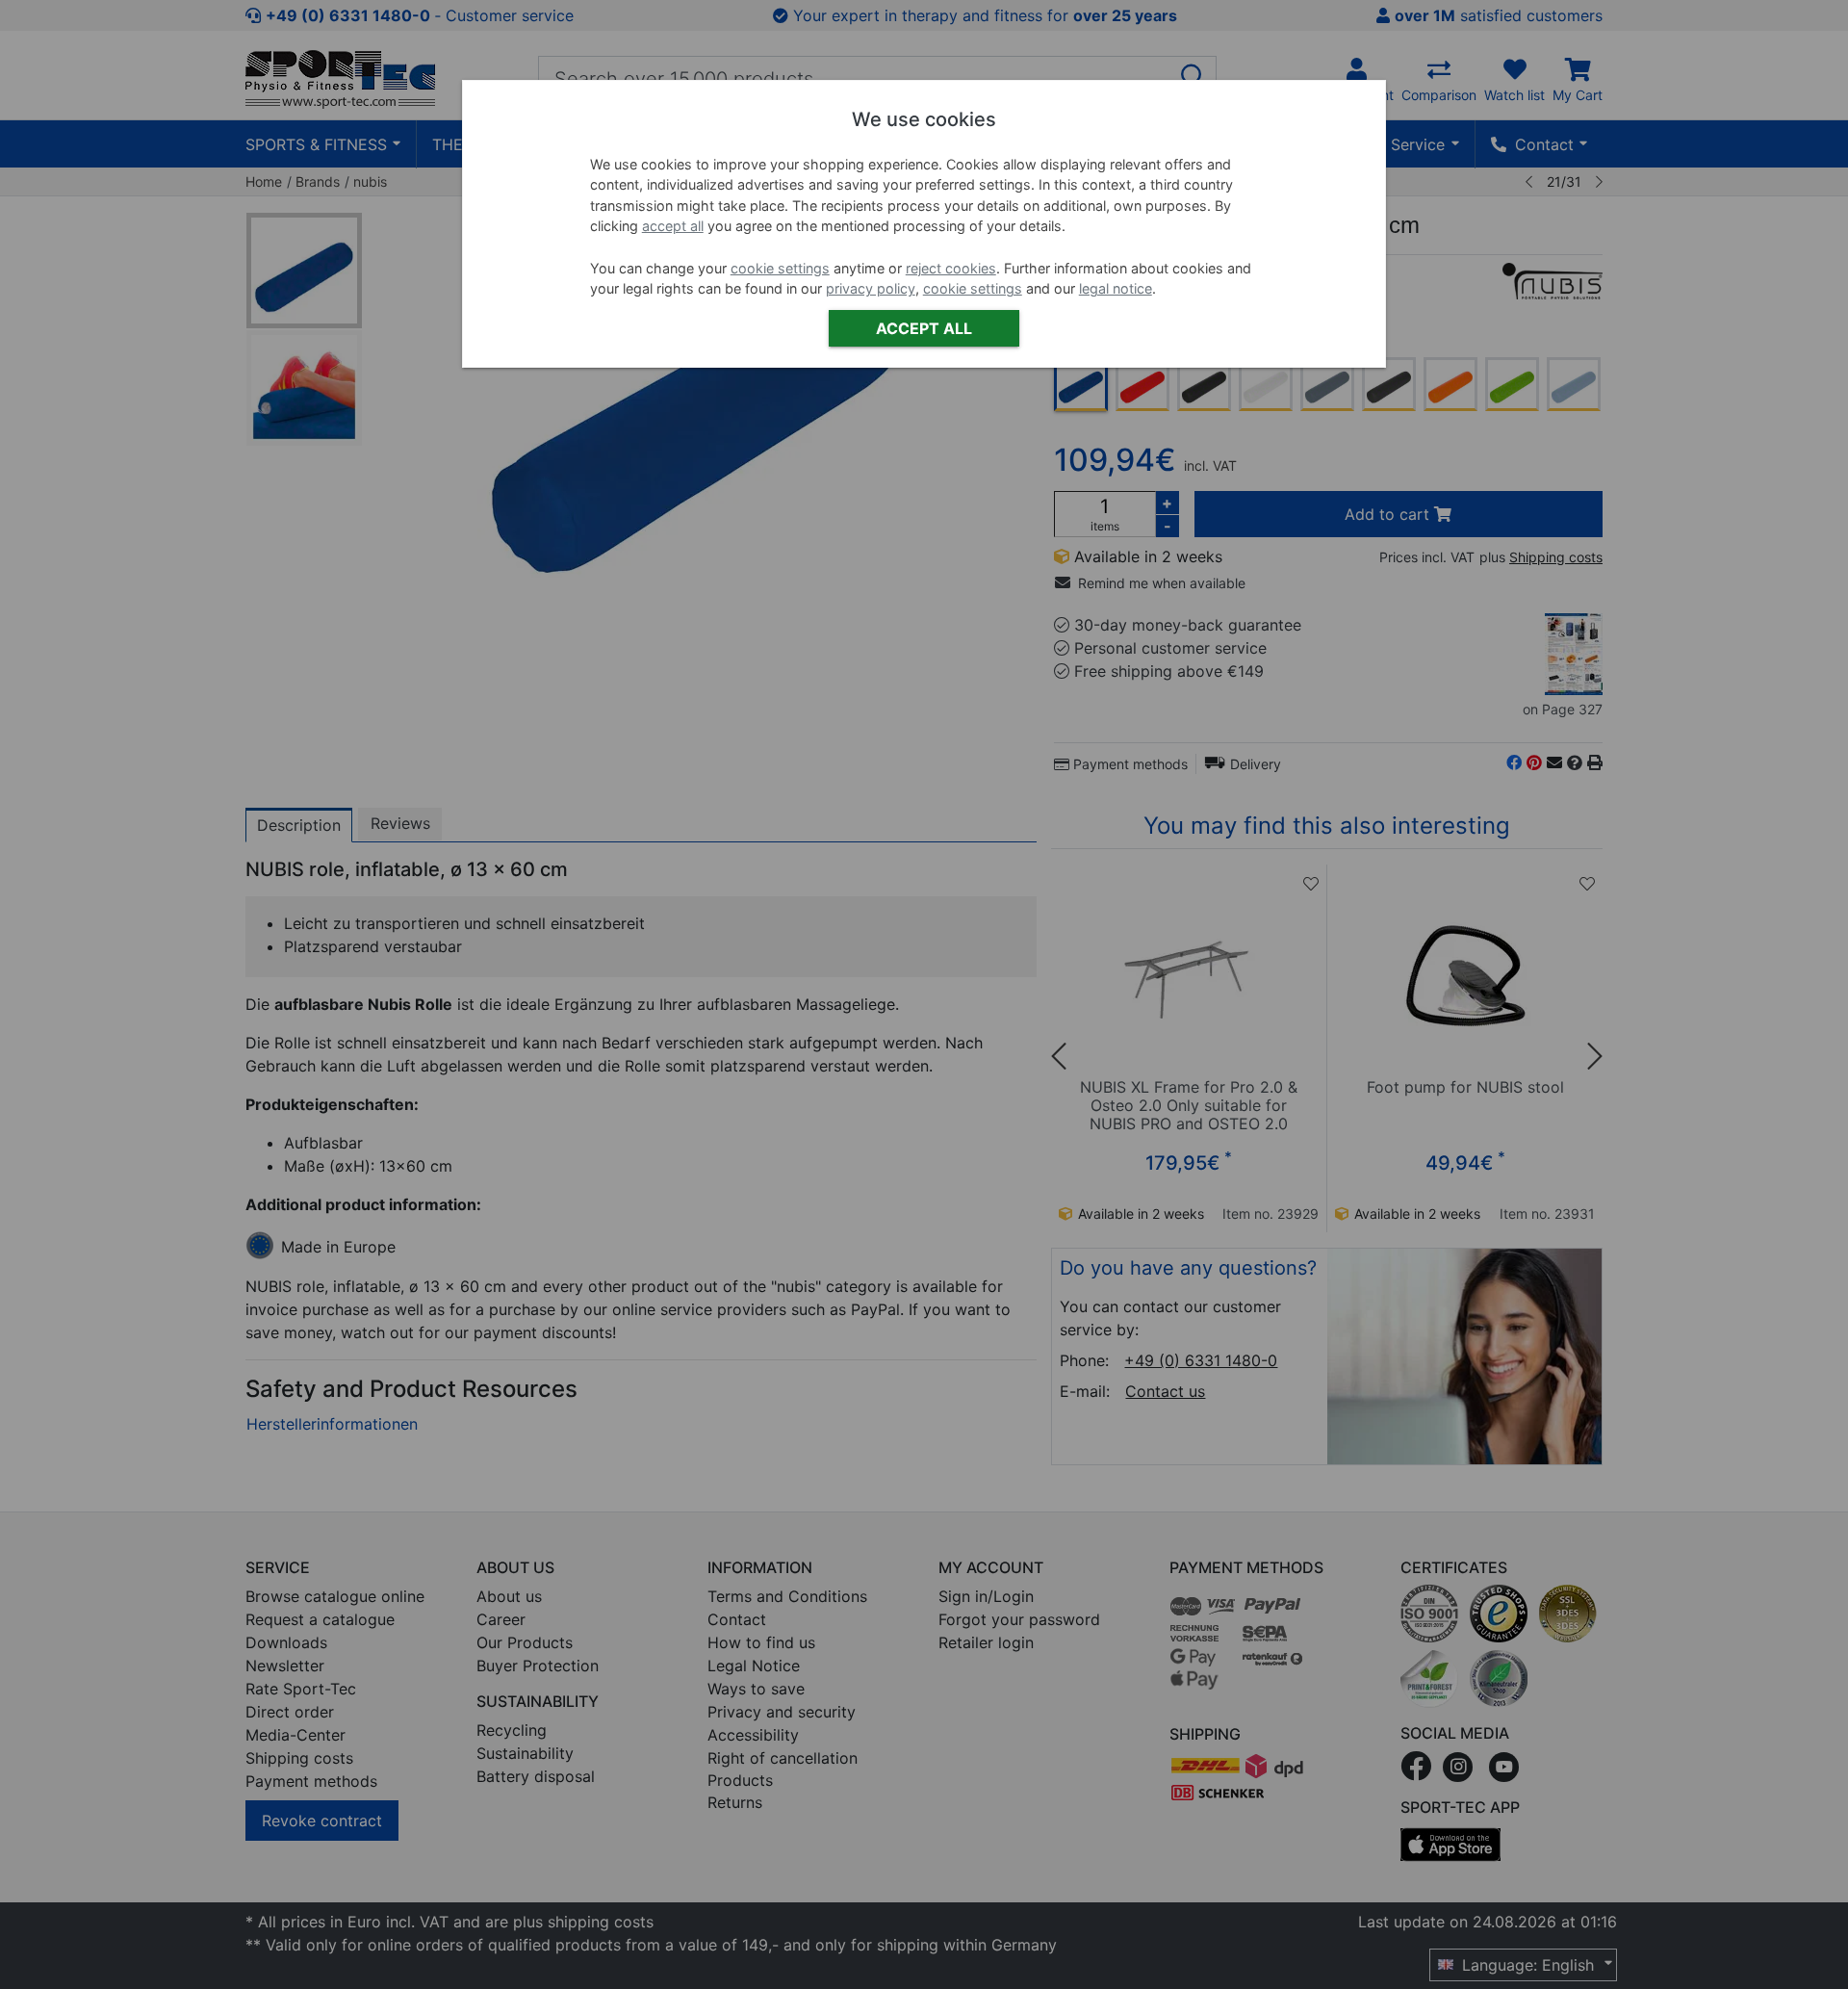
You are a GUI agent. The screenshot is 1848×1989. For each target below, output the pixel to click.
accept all (673, 226)
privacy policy (871, 288)
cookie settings (780, 268)
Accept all (924, 328)
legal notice (1116, 288)
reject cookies (951, 268)
